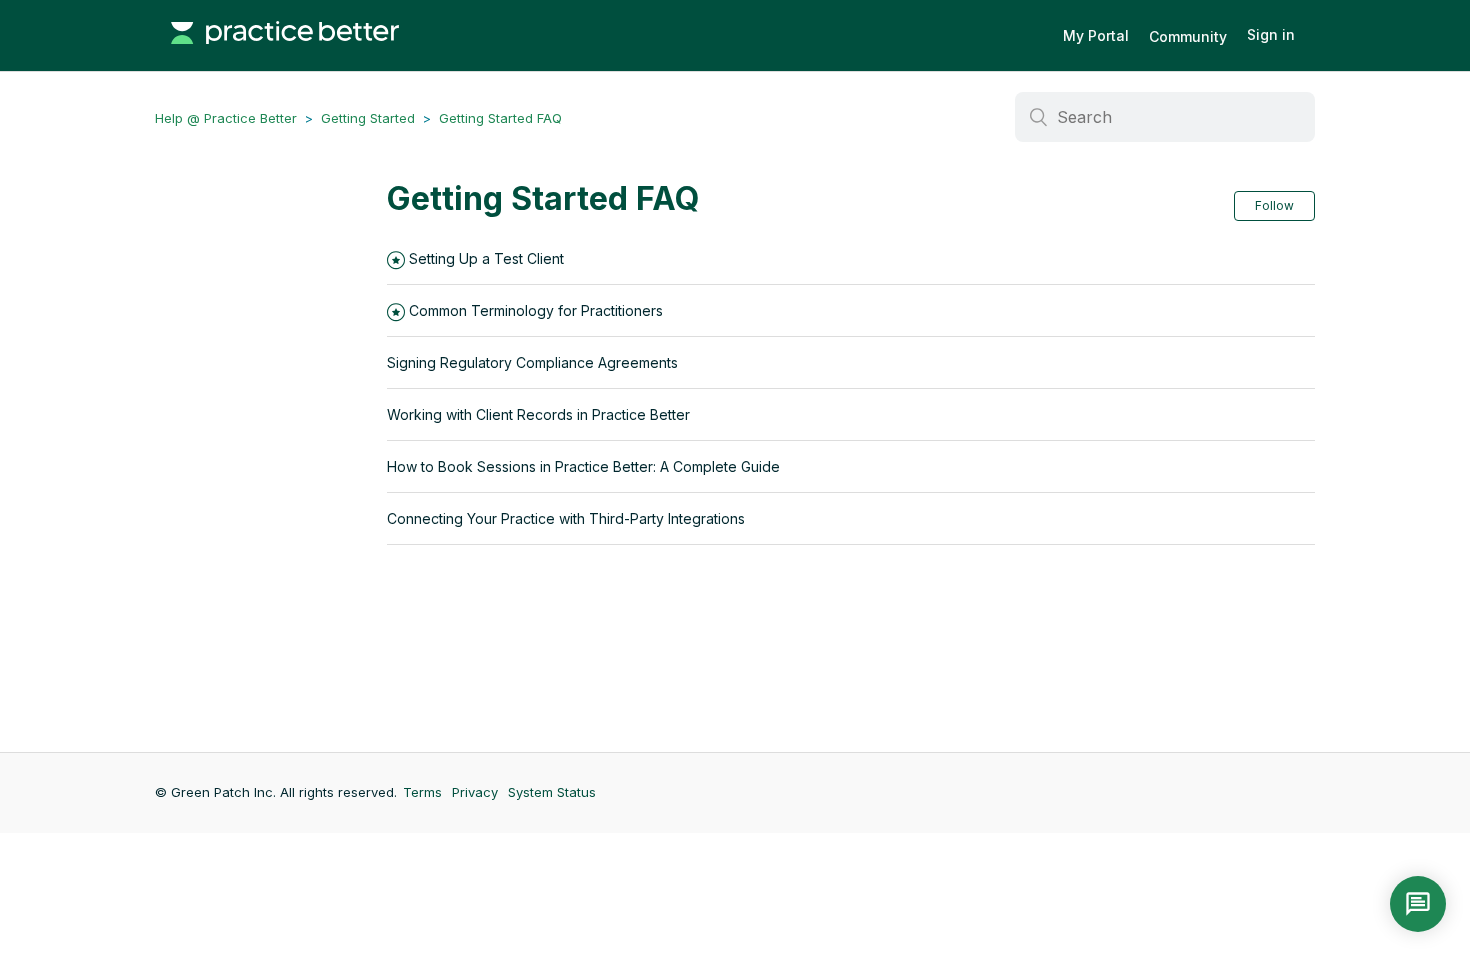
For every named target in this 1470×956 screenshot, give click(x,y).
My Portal (1096, 35)
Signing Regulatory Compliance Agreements (532, 362)
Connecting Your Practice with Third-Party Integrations (566, 518)
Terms (422, 792)
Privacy (475, 792)
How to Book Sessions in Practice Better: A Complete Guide (583, 466)
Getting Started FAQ (500, 118)
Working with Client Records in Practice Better (538, 414)
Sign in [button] (1271, 34)
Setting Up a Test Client (486, 258)
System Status (552, 792)
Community (1188, 36)
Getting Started (368, 118)
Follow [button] (1274, 205)
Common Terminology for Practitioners (536, 310)
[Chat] (1418, 904)
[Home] (285, 54)
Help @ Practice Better (226, 118)
